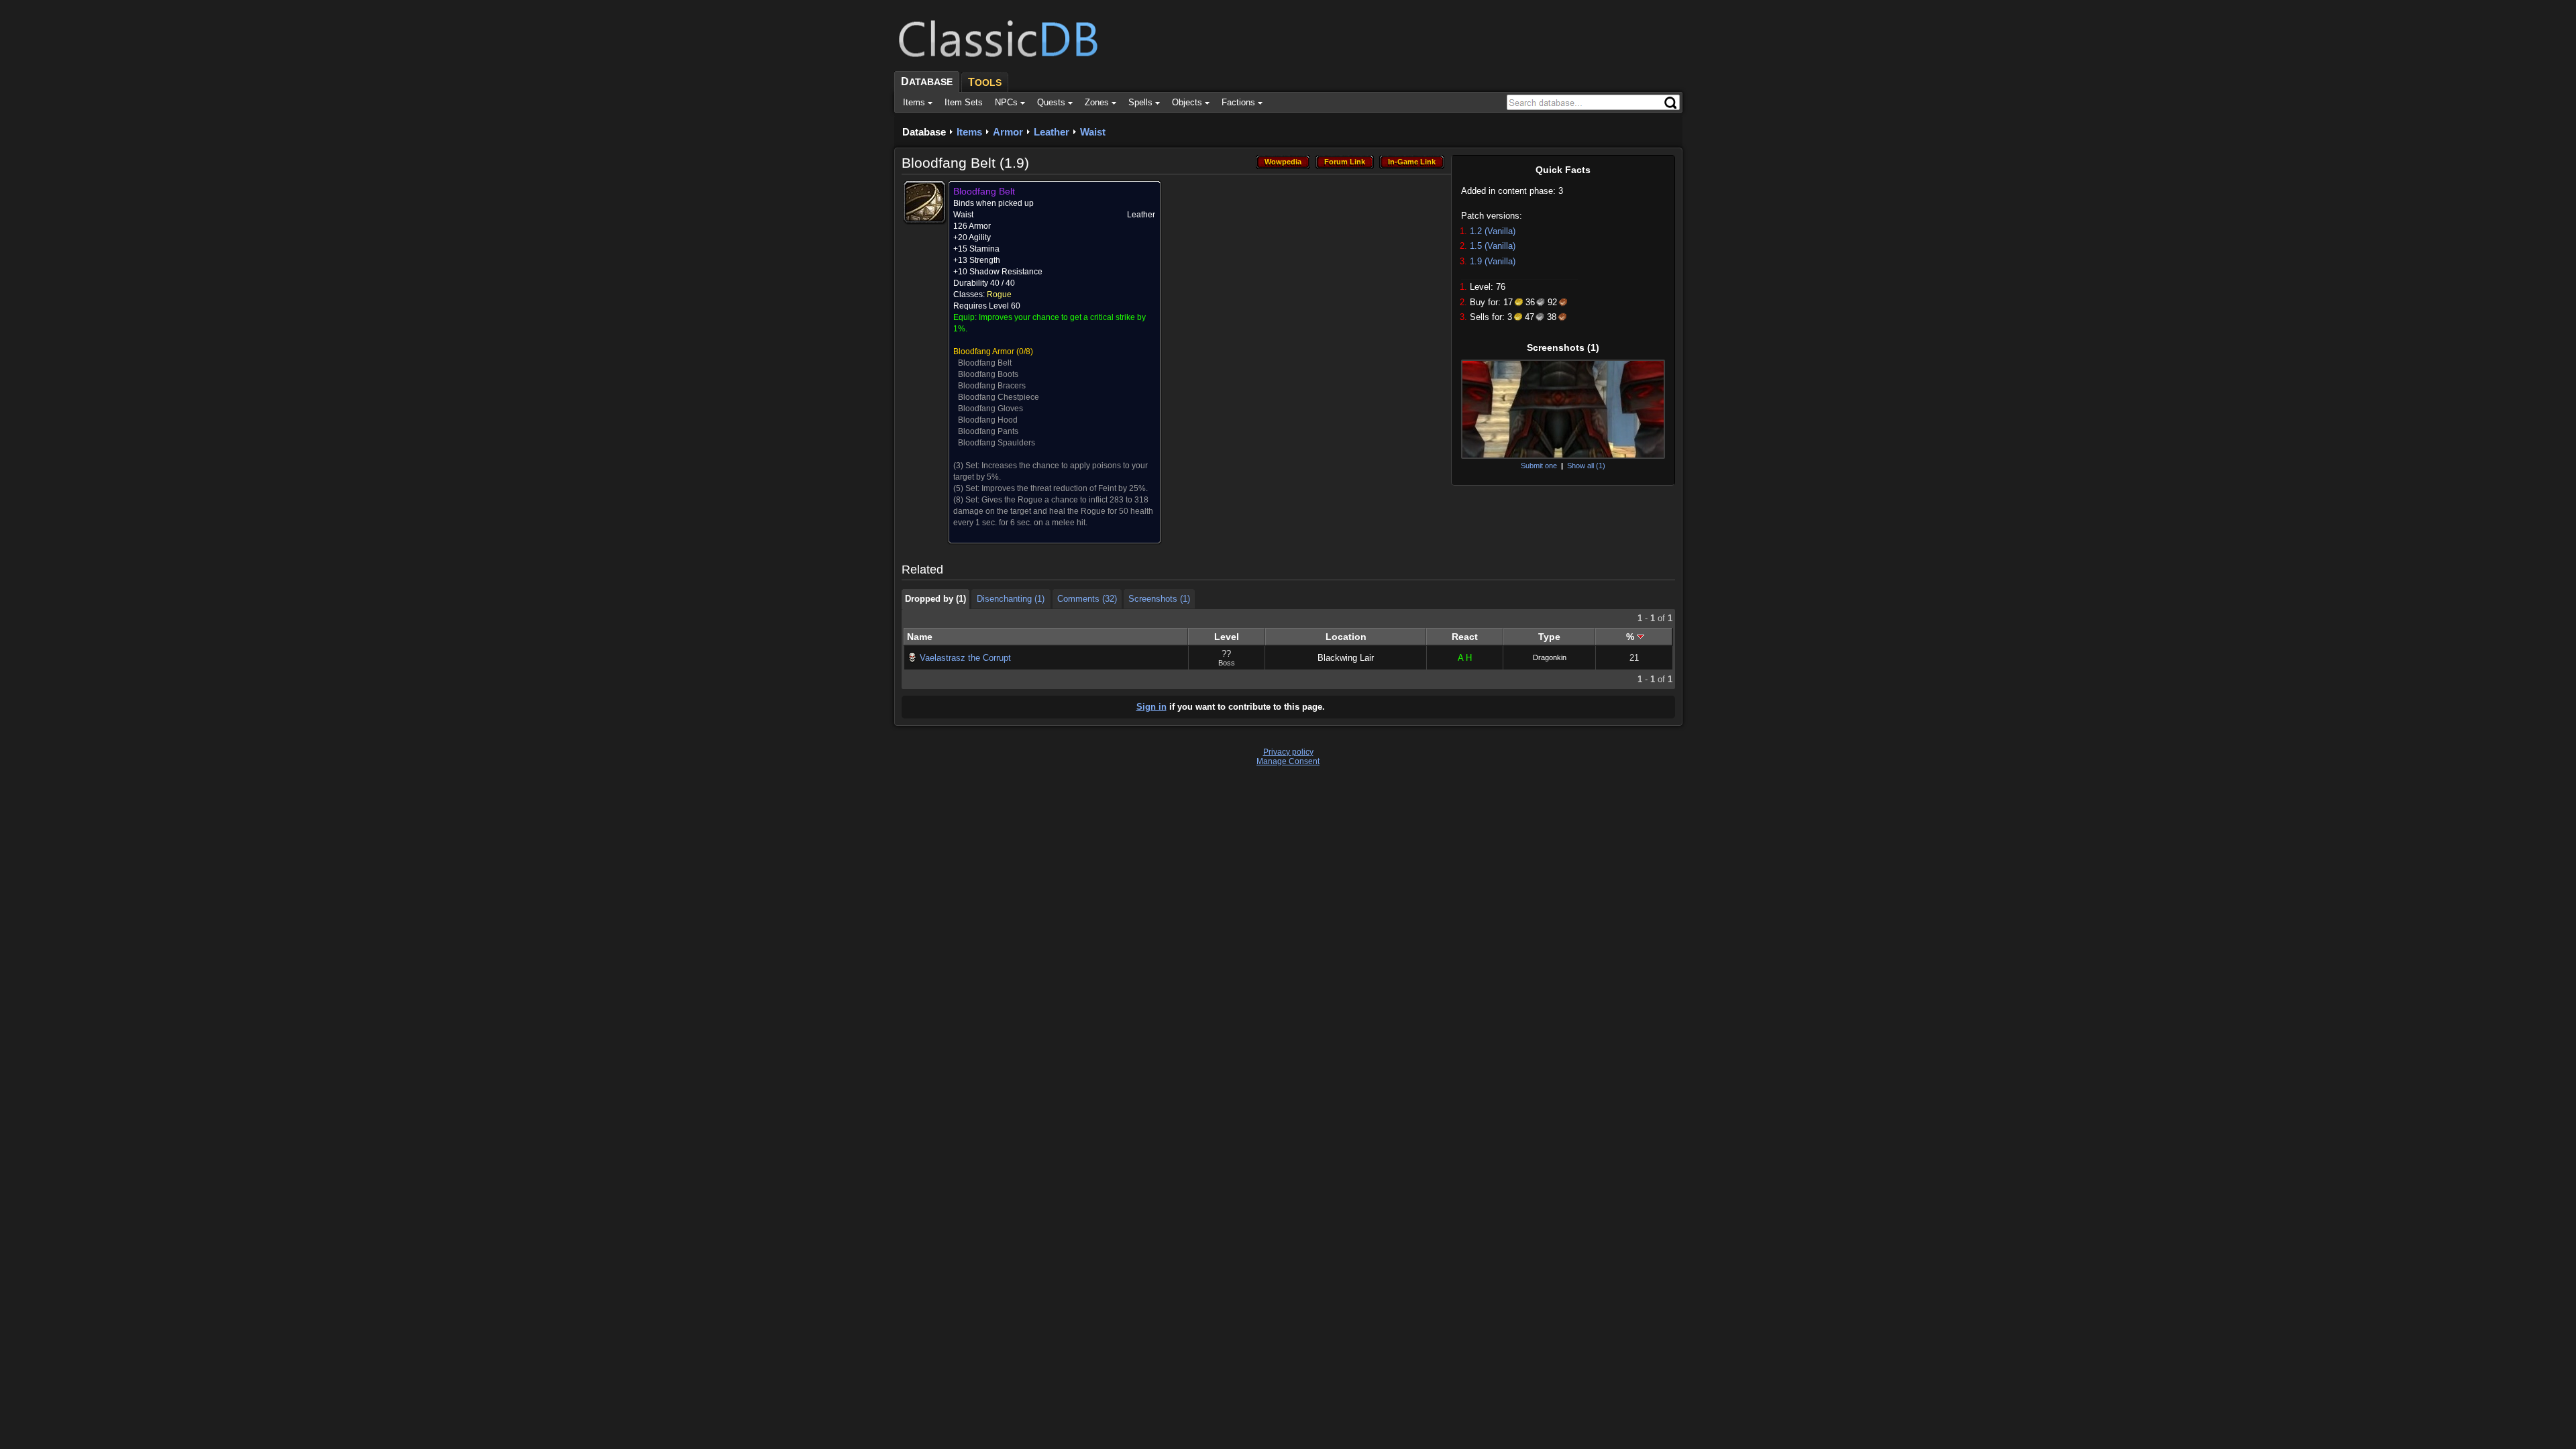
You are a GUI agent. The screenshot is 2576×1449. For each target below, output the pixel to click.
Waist (1093, 132)
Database (924, 132)
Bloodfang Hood (988, 420)
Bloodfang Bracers (992, 386)
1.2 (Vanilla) (1493, 231)
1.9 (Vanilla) (1493, 261)
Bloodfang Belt (985, 363)
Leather (1052, 132)
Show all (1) (1586, 466)
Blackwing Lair (1346, 658)
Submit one (1539, 466)
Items (969, 132)
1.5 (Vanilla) (1493, 246)
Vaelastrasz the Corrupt (965, 658)
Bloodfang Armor (984, 352)
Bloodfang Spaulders (997, 443)
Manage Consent (1288, 761)
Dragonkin (1550, 657)
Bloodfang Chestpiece (999, 397)
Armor (1008, 132)
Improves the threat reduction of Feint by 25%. (1065, 488)
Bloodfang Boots (988, 374)
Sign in (1151, 707)
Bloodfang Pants (988, 431)
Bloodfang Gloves (990, 409)
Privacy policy (1288, 752)
